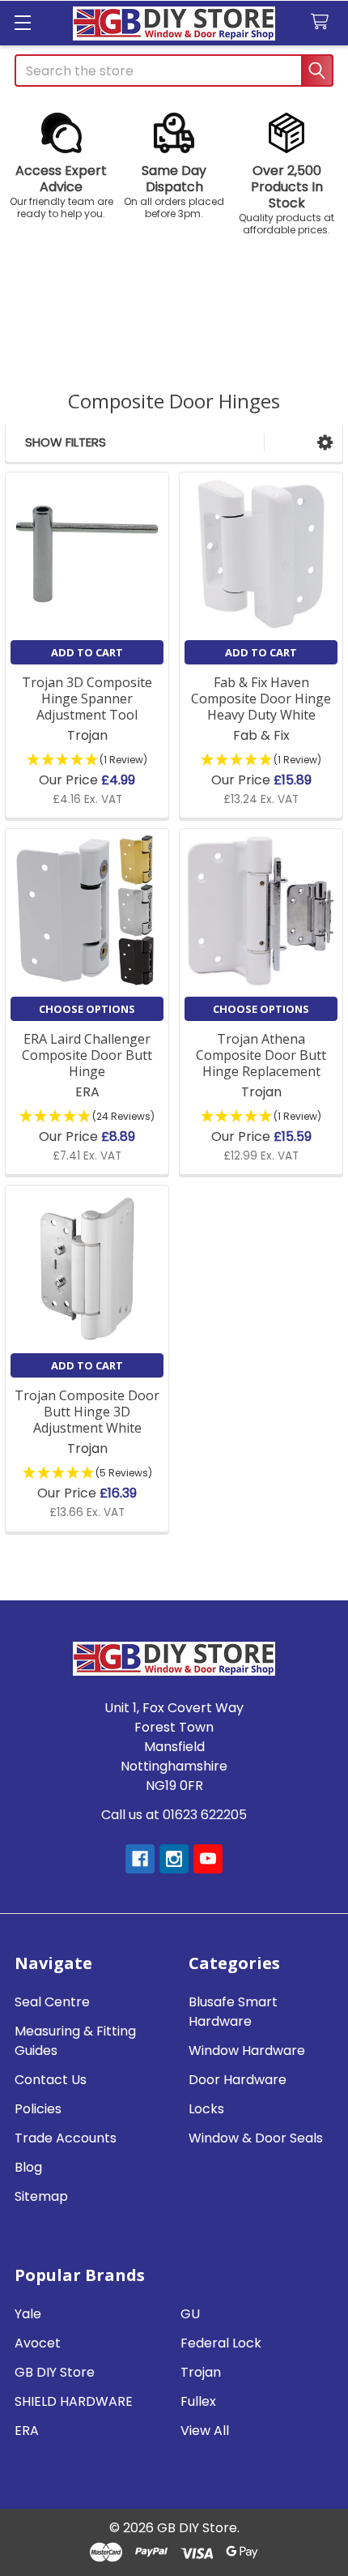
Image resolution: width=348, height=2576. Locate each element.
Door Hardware (238, 2080)
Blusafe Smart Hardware (233, 2012)
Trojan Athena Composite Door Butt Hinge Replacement (261, 1055)
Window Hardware (247, 2051)
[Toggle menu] (22, 22)
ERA (27, 2431)
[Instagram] (174, 1859)
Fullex (198, 2401)
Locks (206, 2109)
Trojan (201, 2372)
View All (205, 2431)
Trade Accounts (66, 2138)
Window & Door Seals (256, 2138)
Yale (28, 2314)
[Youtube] (208, 1859)
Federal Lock (221, 2343)
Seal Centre (52, 2002)
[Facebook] (140, 1859)
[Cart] (323, 22)
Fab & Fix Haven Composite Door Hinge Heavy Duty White (261, 698)
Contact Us (51, 2080)
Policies (38, 2109)
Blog (28, 2167)
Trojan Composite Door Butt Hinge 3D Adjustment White (87, 1412)
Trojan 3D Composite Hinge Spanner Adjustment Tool (87, 698)
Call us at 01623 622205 (174, 1815)
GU (190, 2314)
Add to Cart (87, 652)
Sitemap (41, 2196)
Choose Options (87, 1009)
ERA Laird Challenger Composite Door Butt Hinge (87, 1055)
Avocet (38, 2343)
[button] (61, 166)
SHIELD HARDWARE (74, 2401)
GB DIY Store (55, 2372)
